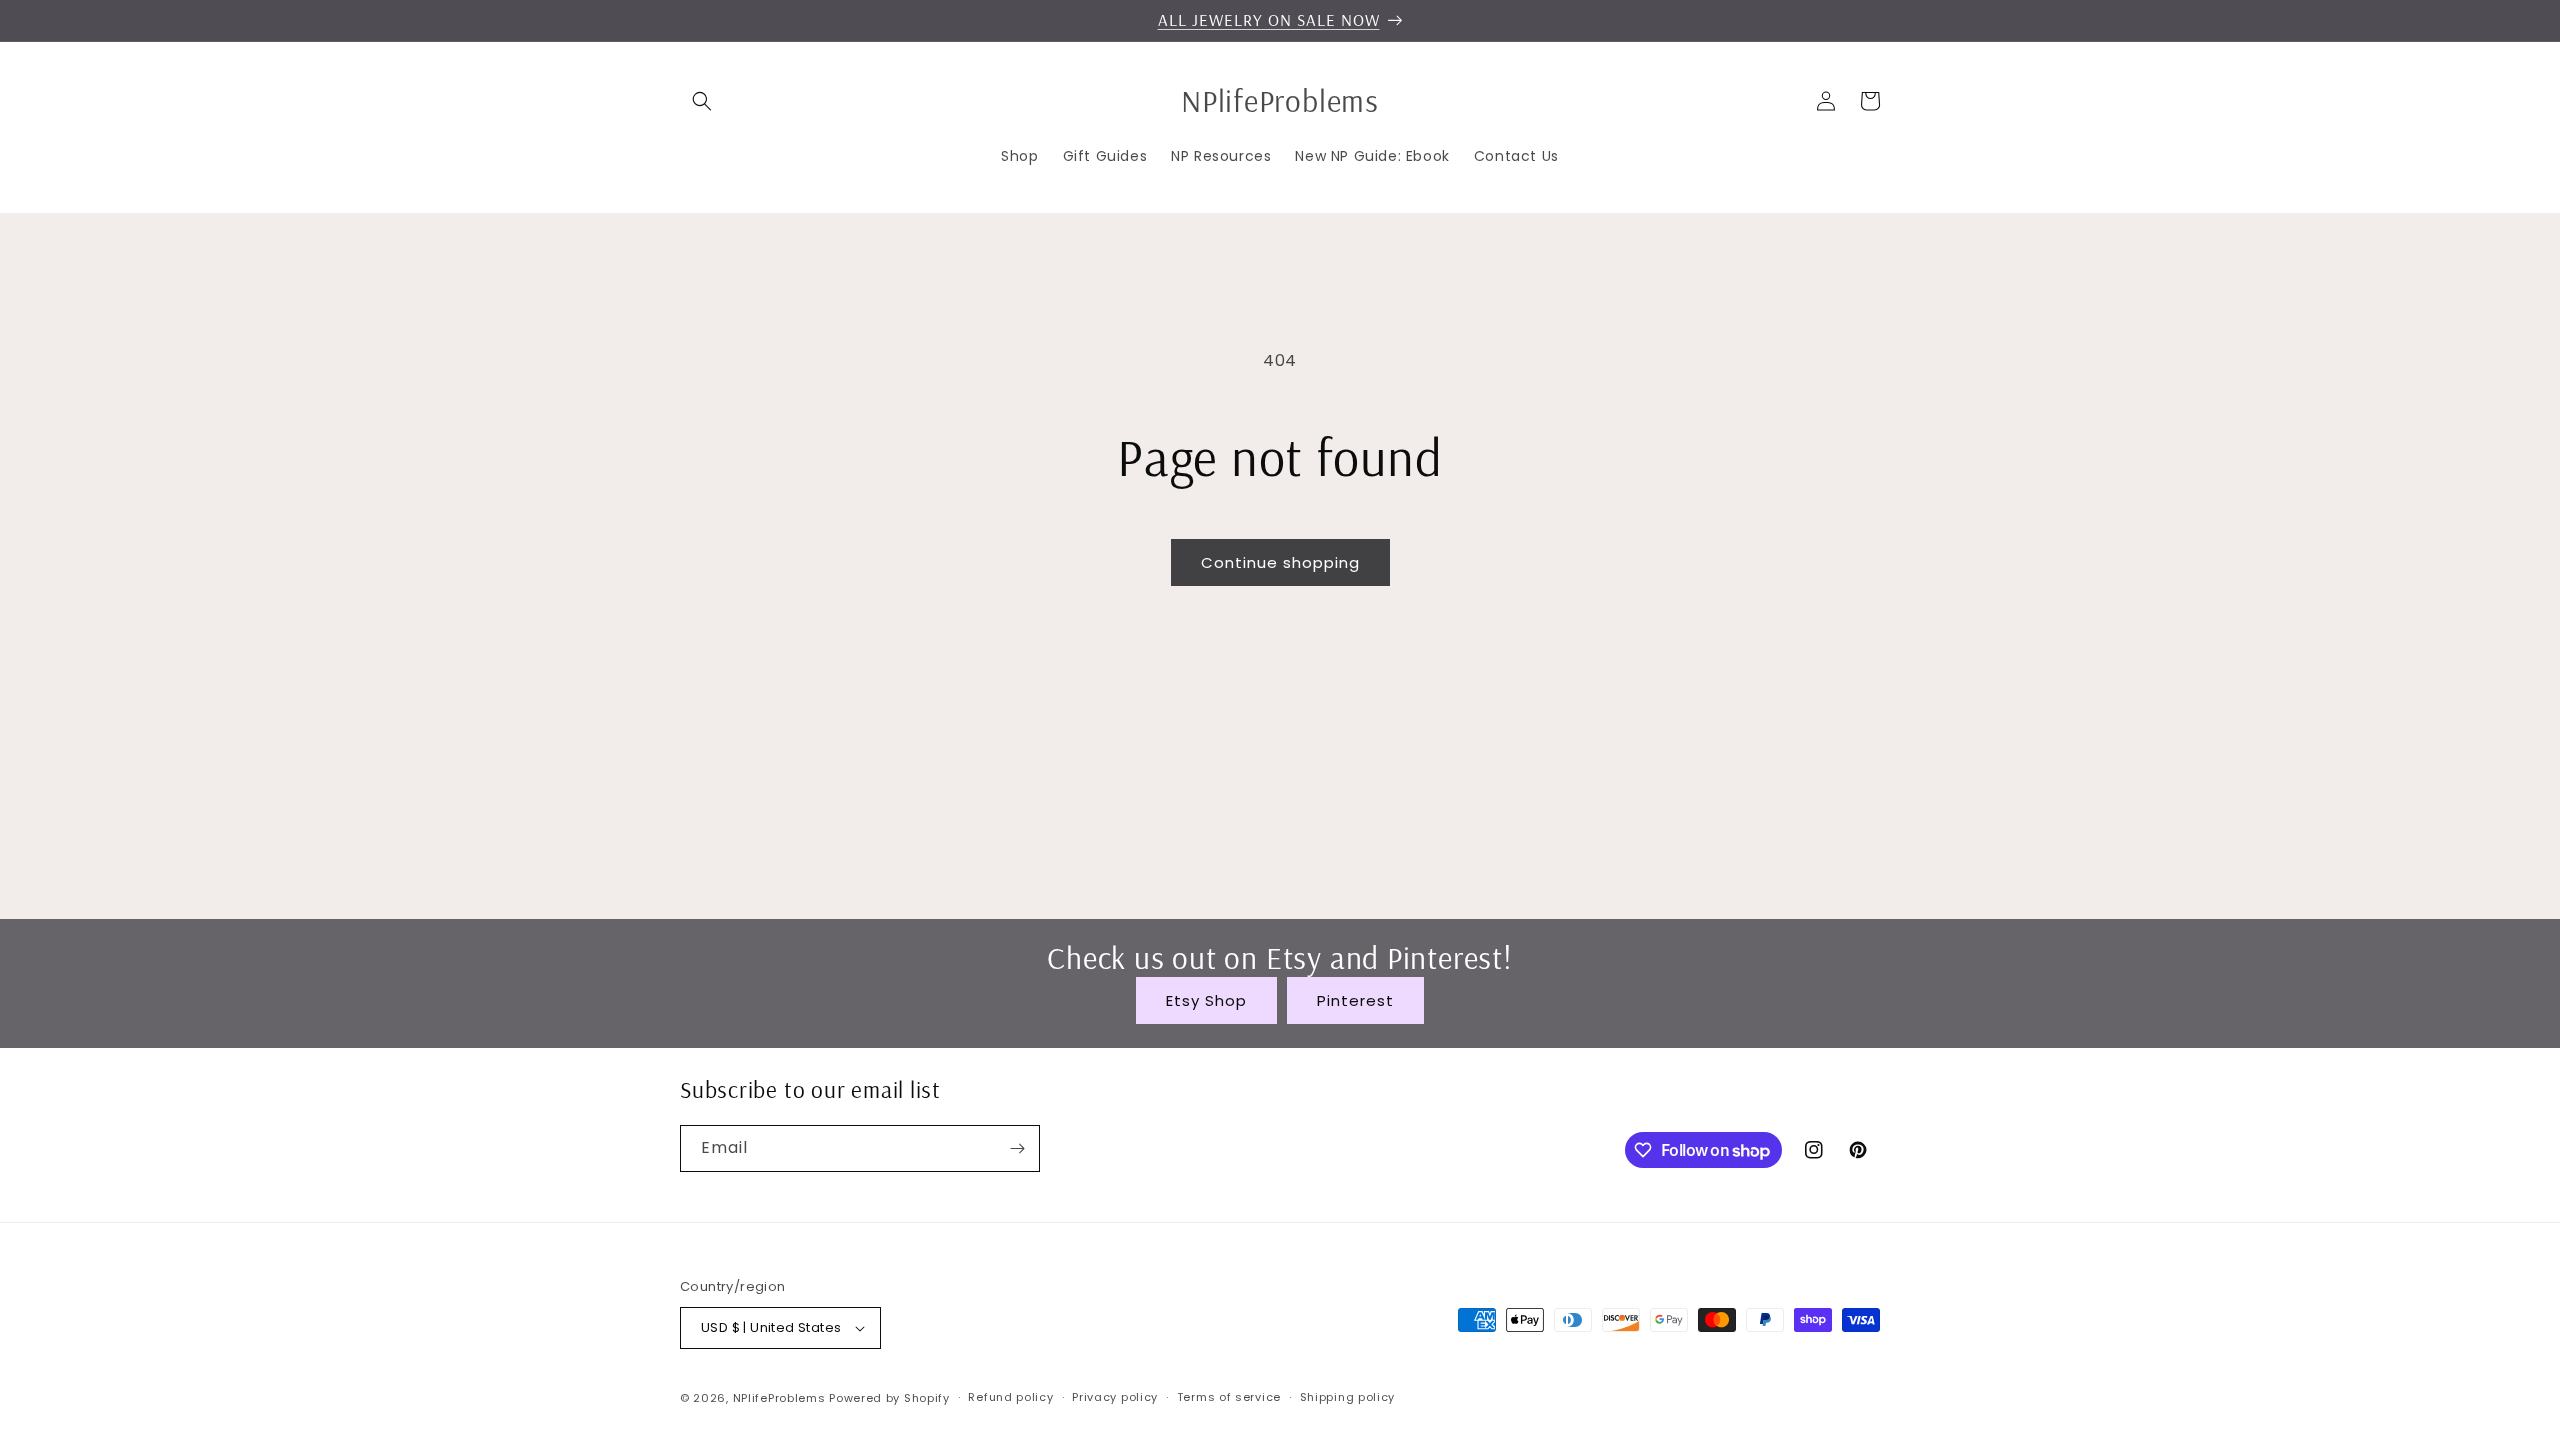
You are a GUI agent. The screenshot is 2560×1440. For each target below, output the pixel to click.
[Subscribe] (1017, 1148)
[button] (702, 101)
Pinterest (1355, 1000)
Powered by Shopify (889, 1398)
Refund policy (1010, 1397)
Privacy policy (1115, 1397)
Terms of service (1229, 1397)
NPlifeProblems (779, 1398)
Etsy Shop (1206, 1000)
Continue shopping (1280, 562)
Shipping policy (1348, 1397)
